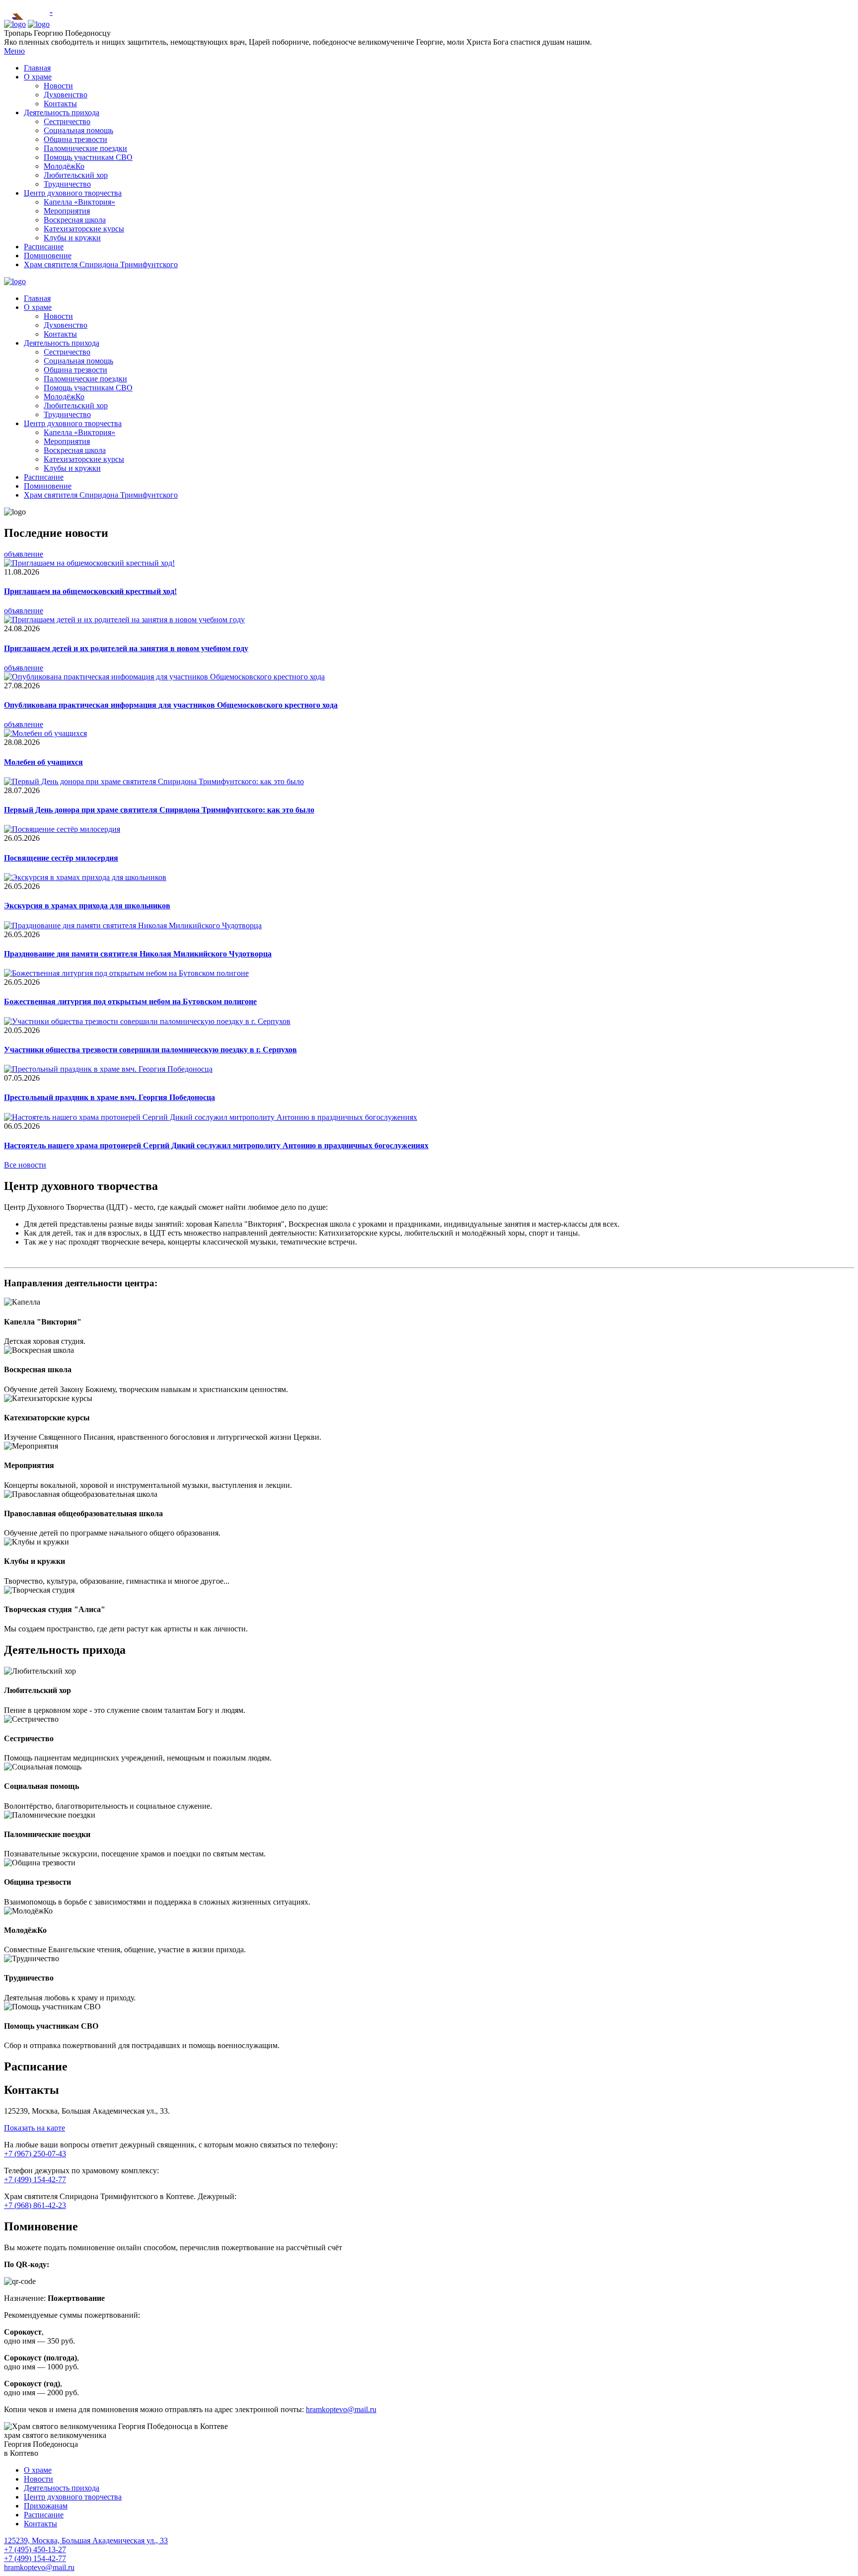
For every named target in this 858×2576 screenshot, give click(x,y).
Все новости (25, 1165)
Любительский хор (76, 175)
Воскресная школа (75, 220)
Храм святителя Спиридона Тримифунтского (101, 264)
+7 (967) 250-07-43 (35, 2154)
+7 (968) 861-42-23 (35, 2205)
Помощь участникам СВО (88, 157)
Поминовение (48, 256)
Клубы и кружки (72, 238)
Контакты (60, 104)
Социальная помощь (78, 130)
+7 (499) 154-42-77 (35, 2179)
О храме (38, 77)
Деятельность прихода (62, 112)
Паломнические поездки (85, 148)
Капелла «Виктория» (79, 202)
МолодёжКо (64, 166)
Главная (37, 68)
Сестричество (67, 121)
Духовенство (66, 95)
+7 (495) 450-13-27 (35, 2549)
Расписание (44, 247)
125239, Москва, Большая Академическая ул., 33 (86, 2540)
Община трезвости (75, 139)
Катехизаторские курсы (84, 229)
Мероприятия (67, 211)
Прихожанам (46, 2506)
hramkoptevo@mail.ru (341, 2409)
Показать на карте (35, 2128)
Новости (58, 86)
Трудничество (67, 184)
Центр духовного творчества (73, 193)
